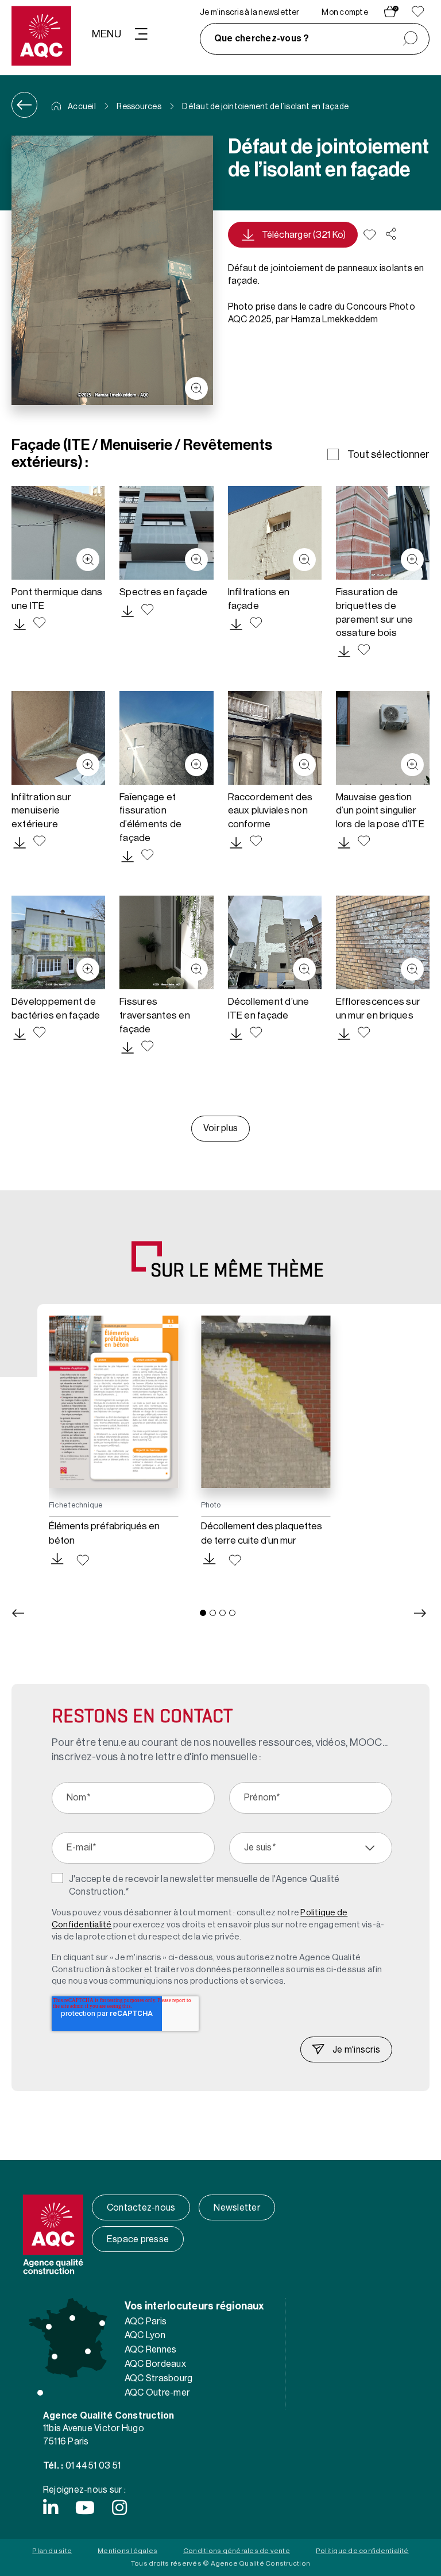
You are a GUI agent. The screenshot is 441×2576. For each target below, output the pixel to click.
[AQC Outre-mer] (40, 2393)
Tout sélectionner (388, 454)
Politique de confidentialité (362, 2551)
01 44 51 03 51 (93, 2466)
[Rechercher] (410, 39)
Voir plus (220, 1128)
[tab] (203, 1613)
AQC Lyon (145, 2335)
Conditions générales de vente (237, 2551)
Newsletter (237, 2208)
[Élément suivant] (420, 1613)
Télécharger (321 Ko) (304, 235)
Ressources (139, 107)
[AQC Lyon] (88, 2351)
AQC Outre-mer (157, 2393)
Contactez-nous (141, 2208)
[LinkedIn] (51, 2508)
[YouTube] (85, 2508)
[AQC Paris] (72, 2318)
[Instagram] (119, 2508)
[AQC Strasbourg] (102, 2323)
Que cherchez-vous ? (262, 38)
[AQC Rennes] (49, 2327)
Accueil (81, 107)
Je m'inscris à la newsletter (250, 13)
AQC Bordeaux (155, 2364)
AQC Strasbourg (158, 2378)
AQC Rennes (150, 2350)
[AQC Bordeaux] (55, 2357)
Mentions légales (127, 2551)
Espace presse (138, 2239)
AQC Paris (146, 2322)
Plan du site (52, 2551)
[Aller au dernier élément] (18, 1613)
